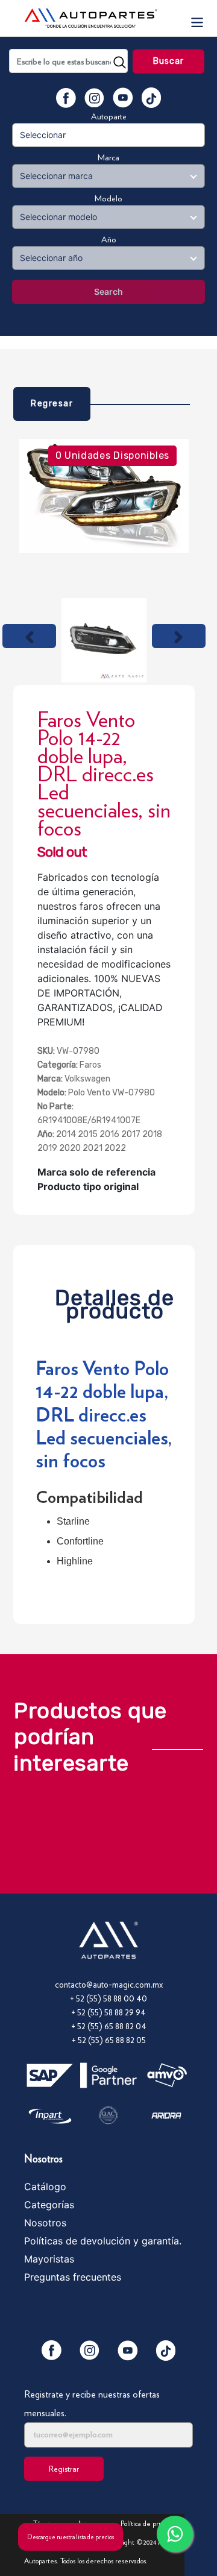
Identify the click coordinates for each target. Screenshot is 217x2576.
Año (109, 239)
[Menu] (197, 18)
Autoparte (109, 116)
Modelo (108, 198)
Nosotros (45, 2223)
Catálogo (45, 2187)
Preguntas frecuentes (73, 2277)
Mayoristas (49, 2259)
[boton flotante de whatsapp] (175, 2534)
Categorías (49, 2205)
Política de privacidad (151, 2523)
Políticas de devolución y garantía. (103, 2241)
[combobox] (68, 61)
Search (108, 291)
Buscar (169, 61)
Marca (108, 157)
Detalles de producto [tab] (115, 1301)
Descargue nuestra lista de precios (71, 2537)
